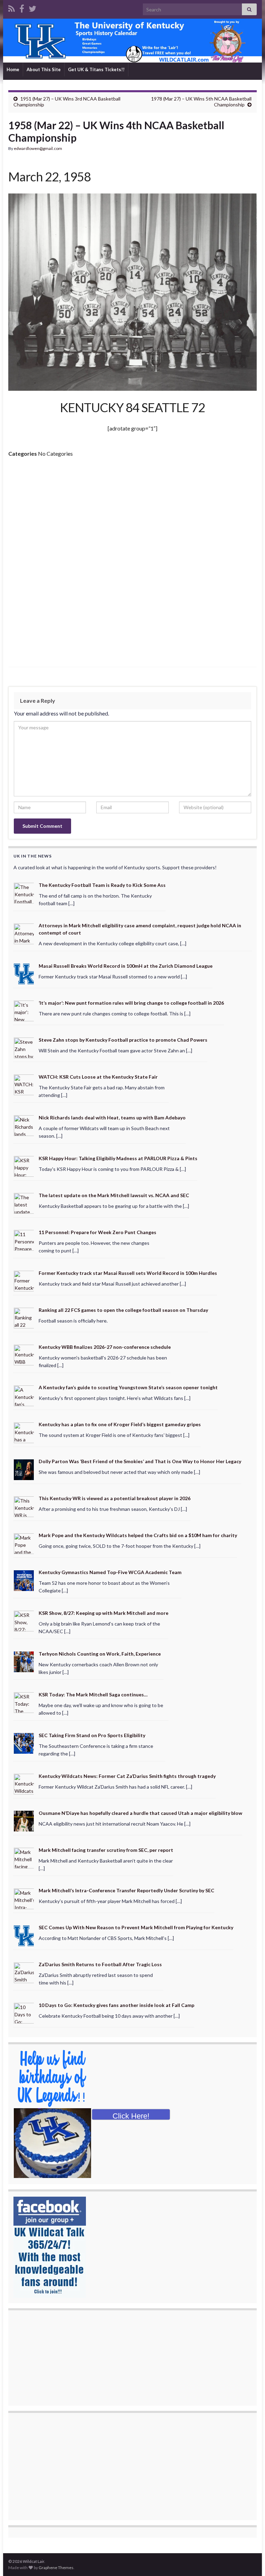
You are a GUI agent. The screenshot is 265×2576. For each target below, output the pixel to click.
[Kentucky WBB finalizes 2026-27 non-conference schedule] (24, 1354)
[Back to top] (249, 2560)
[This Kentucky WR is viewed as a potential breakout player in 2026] (24, 1506)
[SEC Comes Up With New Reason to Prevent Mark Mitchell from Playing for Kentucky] (24, 1935)
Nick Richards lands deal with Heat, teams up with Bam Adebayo (112, 1117)
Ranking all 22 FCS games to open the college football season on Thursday (123, 1310)
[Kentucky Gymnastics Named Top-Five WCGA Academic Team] (24, 1580)
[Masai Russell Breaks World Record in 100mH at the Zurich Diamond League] (24, 973)
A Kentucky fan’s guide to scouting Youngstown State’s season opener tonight (128, 1387)
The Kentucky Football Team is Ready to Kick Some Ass (102, 885)
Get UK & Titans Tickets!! (96, 69)
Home (13, 69)
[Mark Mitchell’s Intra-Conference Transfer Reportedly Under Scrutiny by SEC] (24, 1898)
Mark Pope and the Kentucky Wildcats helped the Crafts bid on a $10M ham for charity (138, 1535)
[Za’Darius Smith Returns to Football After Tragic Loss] (24, 1972)
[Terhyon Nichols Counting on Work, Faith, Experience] (24, 1661)
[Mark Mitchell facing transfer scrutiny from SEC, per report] (24, 1857)
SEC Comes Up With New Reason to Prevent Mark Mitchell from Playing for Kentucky (136, 1927)
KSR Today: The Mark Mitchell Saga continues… (93, 1694)
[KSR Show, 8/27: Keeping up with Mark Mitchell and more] (24, 1621)
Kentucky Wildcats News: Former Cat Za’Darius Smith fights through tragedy (127, 1776)
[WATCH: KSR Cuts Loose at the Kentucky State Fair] (24, 1084)
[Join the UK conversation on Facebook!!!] (22, 7)
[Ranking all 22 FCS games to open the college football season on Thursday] (24, 1317)
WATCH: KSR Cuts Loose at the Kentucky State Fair (98, 1077)
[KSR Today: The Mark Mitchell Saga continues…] (24, 1702)
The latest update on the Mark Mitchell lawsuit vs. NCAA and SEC (114, 1195)
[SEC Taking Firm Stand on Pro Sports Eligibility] (24, 1742)
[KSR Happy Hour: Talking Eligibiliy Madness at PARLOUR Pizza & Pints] (24, 1166)
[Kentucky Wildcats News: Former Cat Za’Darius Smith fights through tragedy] (24, 1783)
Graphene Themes (56, 2568)
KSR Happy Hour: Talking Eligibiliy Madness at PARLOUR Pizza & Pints (118, 1158)
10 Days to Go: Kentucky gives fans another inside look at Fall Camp (116, 2005)
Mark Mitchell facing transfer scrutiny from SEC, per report (106, 1850)
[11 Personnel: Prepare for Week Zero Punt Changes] (24, 1240)
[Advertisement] (132, 515)
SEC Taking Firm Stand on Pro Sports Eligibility (92, 1735)
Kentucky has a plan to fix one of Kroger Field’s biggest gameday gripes (120, 1424)
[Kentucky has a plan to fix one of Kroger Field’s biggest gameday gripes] (24, 1432)
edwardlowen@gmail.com (38, 148)
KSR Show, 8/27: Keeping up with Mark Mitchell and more (104, 1613)
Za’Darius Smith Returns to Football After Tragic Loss (100, 1964)
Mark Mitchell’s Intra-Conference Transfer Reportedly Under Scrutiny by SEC (126, 1890)
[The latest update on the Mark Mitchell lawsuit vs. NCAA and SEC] (24, 1203)
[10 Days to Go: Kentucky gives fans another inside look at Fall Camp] (24, 2013)
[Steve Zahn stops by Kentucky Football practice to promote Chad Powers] (24, 1047)
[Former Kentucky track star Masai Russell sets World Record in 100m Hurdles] (24, 1280)
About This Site (44, 69)
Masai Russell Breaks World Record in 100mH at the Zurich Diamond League (126, 966)
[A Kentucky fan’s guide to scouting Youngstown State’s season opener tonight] (24, 1395)
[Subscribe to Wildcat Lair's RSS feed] (12, 7)
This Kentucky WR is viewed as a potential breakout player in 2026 (115, 1498)
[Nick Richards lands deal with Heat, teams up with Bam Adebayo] (24, 1125)
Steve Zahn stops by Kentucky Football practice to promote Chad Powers (123, 1040)
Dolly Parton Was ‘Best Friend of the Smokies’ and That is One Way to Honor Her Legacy (140, 1461)
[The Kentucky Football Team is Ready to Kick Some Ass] (24, 892)
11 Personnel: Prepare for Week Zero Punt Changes (97, 1232)
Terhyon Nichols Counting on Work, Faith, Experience (100, 1654)
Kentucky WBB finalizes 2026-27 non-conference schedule (105, 1347)
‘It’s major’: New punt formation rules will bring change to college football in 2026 (131, 1003)
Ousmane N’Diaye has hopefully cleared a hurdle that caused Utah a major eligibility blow (140, 1813)
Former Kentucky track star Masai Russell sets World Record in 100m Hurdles (128, 1273)
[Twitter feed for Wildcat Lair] (32, 7)
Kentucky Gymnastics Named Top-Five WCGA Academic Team (110, 1572)
